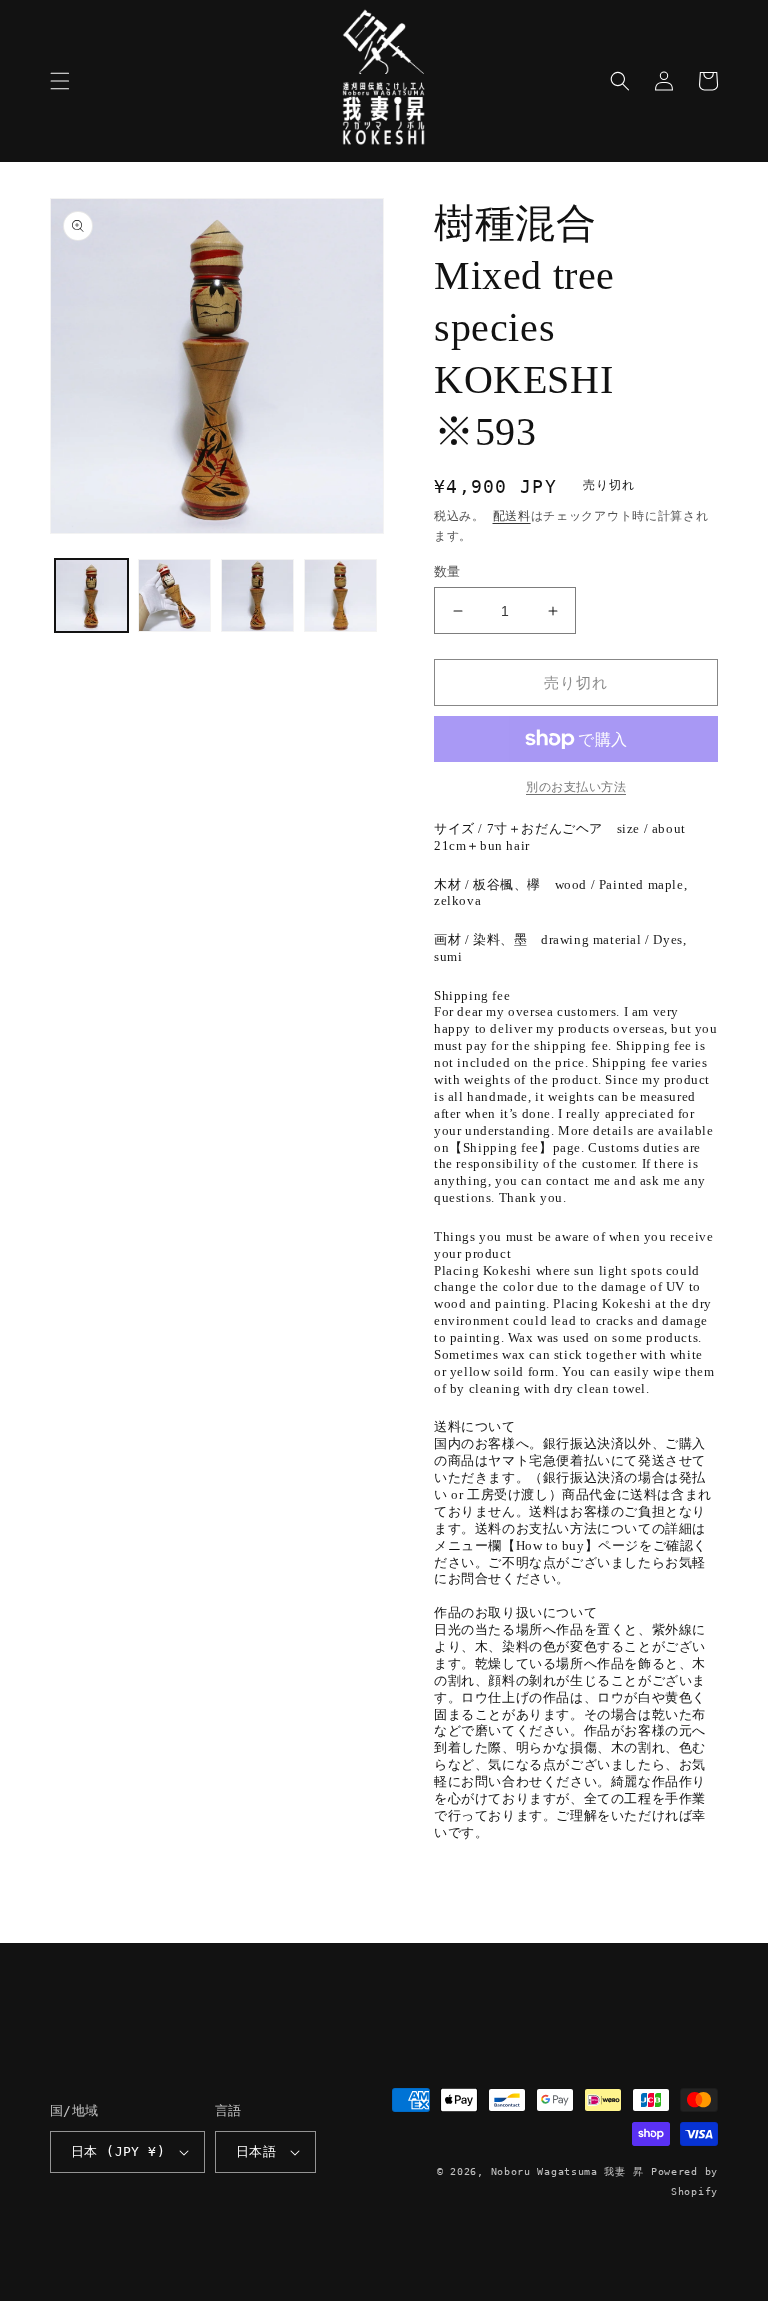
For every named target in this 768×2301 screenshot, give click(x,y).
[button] (60, 81)
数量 (447, 571)
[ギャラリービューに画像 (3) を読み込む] (257, 595)
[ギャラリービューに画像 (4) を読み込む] (340, 595)
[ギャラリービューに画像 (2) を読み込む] (174, 595)
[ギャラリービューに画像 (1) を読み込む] (91, 595)
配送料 (512, 516)
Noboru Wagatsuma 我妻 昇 (567, 2171)
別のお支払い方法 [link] (576, 787)
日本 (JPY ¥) (118, 2151)
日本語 (256, 2151)
